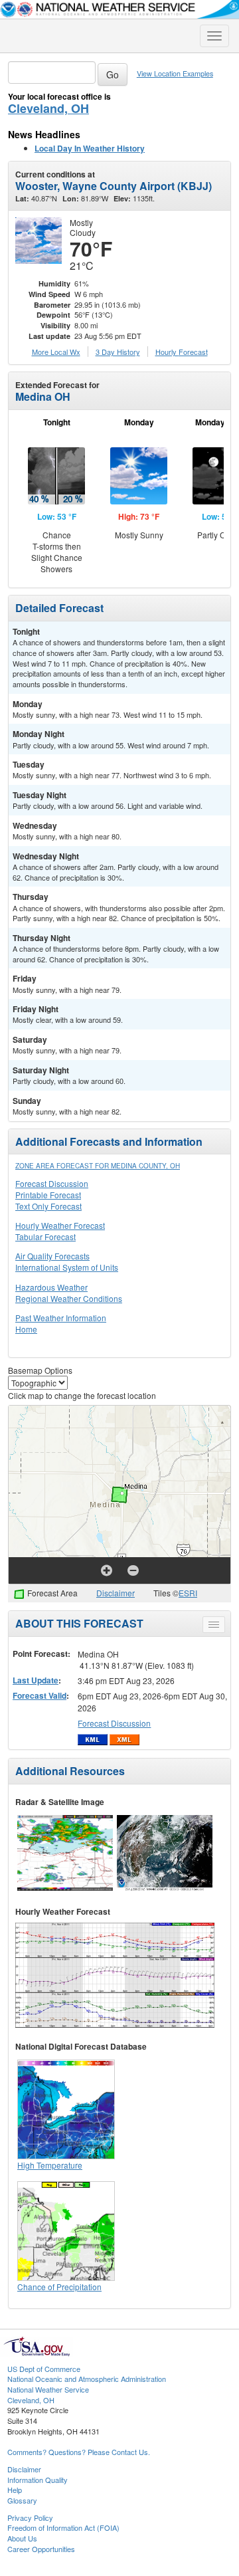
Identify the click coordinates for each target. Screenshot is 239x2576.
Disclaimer (116, 1593)
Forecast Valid (40, 1695)
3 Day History (118, 352)
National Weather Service (48, 2389)
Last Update (36, 1680)
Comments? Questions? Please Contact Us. (79, 2452)
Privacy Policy (30, 2518)
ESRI (188, 1593)
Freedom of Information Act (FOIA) (63, 2527)
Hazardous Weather (51, 1287)
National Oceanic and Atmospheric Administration (87, 2379)
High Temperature (50, 2165)
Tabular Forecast (45, 1236)
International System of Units (67, 1267)
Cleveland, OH (48, 108)
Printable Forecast (48, 1195)
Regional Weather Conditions (69, 1298)
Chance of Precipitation (59, 2287)
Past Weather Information (61, 1318)
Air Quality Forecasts (52, 1256)
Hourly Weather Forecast (60, 1225)
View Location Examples (175, 73)
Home (26, 1329)
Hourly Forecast (182, 352)
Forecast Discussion (52, 1183)
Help (15, 2490)
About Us (22, 2538)
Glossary (22, 2500)
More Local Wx (56, 352)
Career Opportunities (41, 2549)
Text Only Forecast (48, 1206)
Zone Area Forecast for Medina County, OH (98, 1166)
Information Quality (38, 2480)
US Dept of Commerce (44, 2369)
